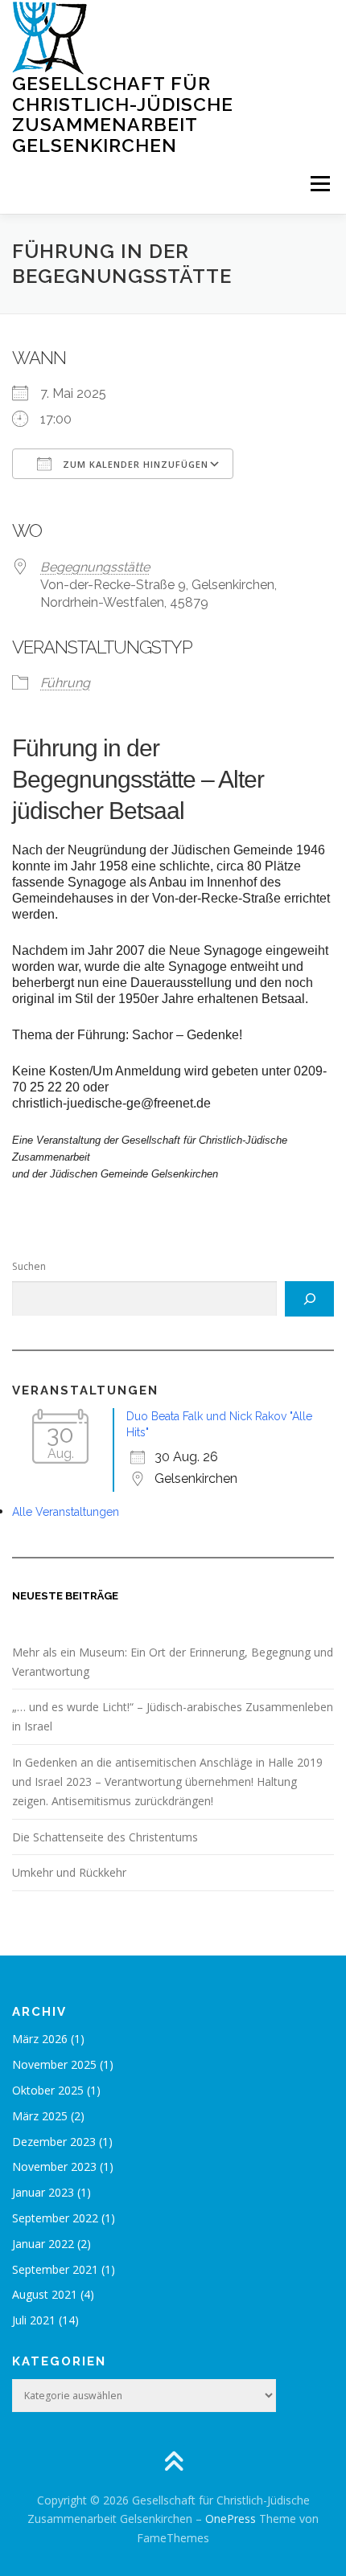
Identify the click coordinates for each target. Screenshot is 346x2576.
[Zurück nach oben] (173, 2462)
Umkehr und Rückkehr (69, 1872)
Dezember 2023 (54, 2142)
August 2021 (45, 2294)
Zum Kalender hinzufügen (134, 464)
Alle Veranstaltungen (66, 1512)
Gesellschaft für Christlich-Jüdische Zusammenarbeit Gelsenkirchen (123, 114)
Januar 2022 (43, 2244)
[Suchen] (309, 1299)
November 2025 (54, 2064)
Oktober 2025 (48, 2090)
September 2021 (55, 2269)
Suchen (29, 1266)
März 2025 (40, 2116)
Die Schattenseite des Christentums (105, 1837)
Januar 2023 (43, 2192)
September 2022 (55, 2218)
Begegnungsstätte (95, 567)
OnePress (231, 2519)
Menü (319, 184)
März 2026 (40, 2039)
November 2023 (54, 2166)
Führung (65, 683)
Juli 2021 (34, 2320)
